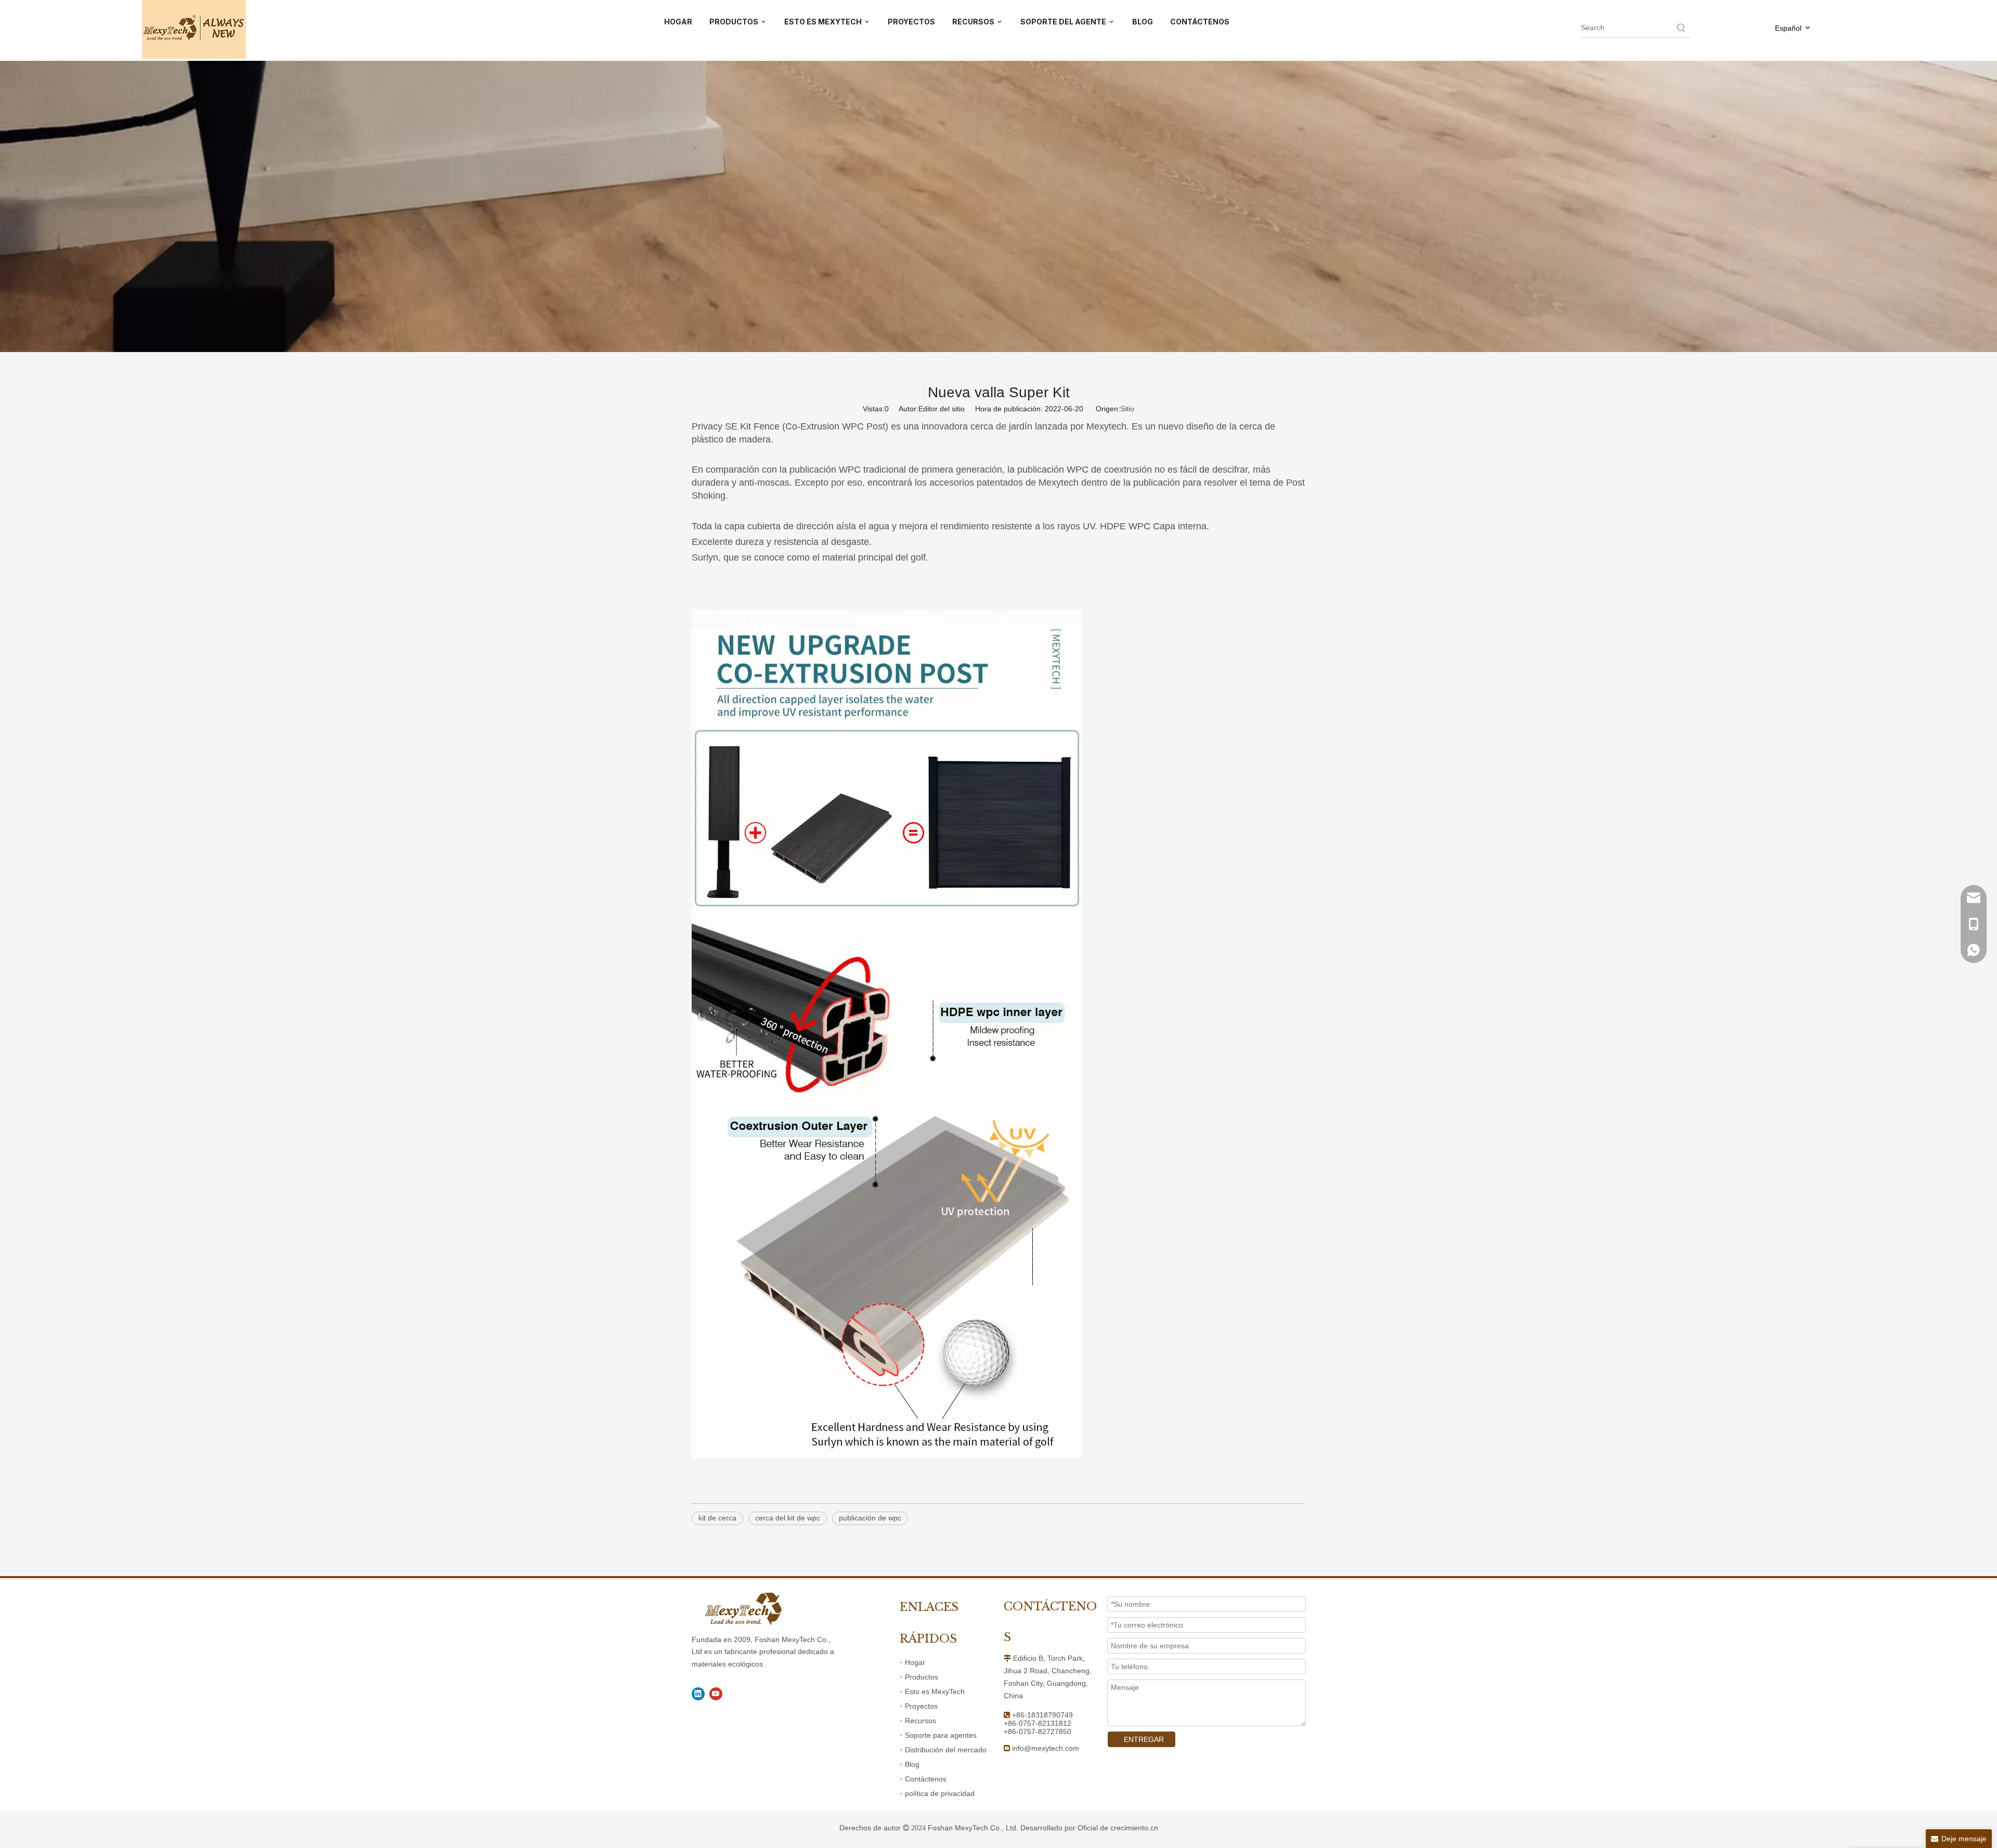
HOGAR (678, 22)
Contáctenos (926, 1779)
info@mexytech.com (1046, 1748)
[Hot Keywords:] (1681, 28)
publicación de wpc (870, 1518)
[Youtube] (716, 1694)
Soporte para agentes (941, 1735)
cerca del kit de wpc (788, 1518)
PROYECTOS (911, 22)
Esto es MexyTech (935, 1691)
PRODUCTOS (735, 22)
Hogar (915, 1662)
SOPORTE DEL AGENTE (1064, 22)
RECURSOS (974, 22)
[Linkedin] (698, 1694)
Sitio (1127, 409)
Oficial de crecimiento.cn (1118, 1828)
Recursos (920, 1721)
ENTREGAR (1144, 1739)
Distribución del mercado (946, 1750)
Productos (922, 1677)
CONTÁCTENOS (1200, 22)
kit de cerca (717, 1518)
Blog (912, 1764)
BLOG (1143, 22)
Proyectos (921, 1706)
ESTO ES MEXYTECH (824, 22)
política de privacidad (940, 1793)
